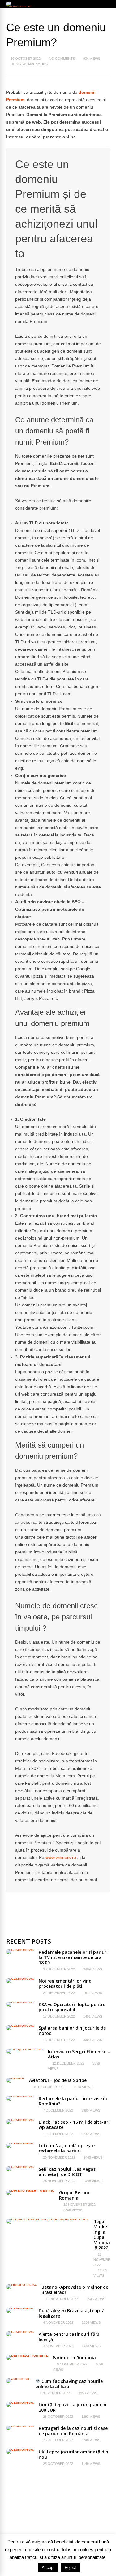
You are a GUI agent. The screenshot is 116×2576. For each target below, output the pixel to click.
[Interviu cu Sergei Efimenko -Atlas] (25, 2049)
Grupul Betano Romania (75, 2195)
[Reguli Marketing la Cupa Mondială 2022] (47, 2219)
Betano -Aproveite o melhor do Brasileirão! (75, 2290)
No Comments (62, 59)
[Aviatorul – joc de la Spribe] (15, 2078)
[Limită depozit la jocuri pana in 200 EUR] (20, 2402)
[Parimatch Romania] (27, 2355)
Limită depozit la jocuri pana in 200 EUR (73, 2407)
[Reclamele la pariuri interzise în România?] (20, 2096)
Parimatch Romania (74, 2358)
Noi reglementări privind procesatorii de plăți (65, 1983)
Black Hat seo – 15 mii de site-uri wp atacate (74, 2125)
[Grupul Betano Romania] (30, 2190)
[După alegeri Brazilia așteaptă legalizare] (20, 2308)
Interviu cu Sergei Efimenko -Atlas (79, 2054)
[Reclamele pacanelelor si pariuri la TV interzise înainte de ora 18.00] (20, 1949)
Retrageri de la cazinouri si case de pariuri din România (73, 2431)
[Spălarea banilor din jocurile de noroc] (20, 2025)
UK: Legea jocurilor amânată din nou (73, 2454)
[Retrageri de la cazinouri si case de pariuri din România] (20, 2426)
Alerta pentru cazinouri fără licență (69, 2337)
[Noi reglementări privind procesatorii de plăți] (20, 1978)
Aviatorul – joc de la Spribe (58, 2080)
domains (18, 64)
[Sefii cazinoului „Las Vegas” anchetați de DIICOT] (20, 2166)
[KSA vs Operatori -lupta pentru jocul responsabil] (20, 2002)
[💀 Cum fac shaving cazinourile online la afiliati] (18, 2378)
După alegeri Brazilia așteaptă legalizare (72, 2313)
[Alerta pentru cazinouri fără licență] (20, 2331)
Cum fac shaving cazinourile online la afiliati (69, 2384)
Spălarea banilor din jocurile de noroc (72, 2031)
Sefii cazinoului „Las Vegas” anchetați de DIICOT (68, 2172)
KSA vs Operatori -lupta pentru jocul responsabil (72, 2007)
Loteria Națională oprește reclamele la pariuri (67, 2148)
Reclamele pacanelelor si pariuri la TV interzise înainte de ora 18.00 (73, 1957)
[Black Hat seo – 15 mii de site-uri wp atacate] (20, 2119)
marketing (38, 64)
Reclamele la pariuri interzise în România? (73, 2101)
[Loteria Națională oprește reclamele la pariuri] (20, 2143)
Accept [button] (48, 2567)
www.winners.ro (61, 1857)
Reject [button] (70, 2567)
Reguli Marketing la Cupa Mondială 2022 (102, 2235)
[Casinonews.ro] (20, 7)
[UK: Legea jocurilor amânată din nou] (20, 2449)
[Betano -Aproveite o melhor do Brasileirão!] (21, 2284)
